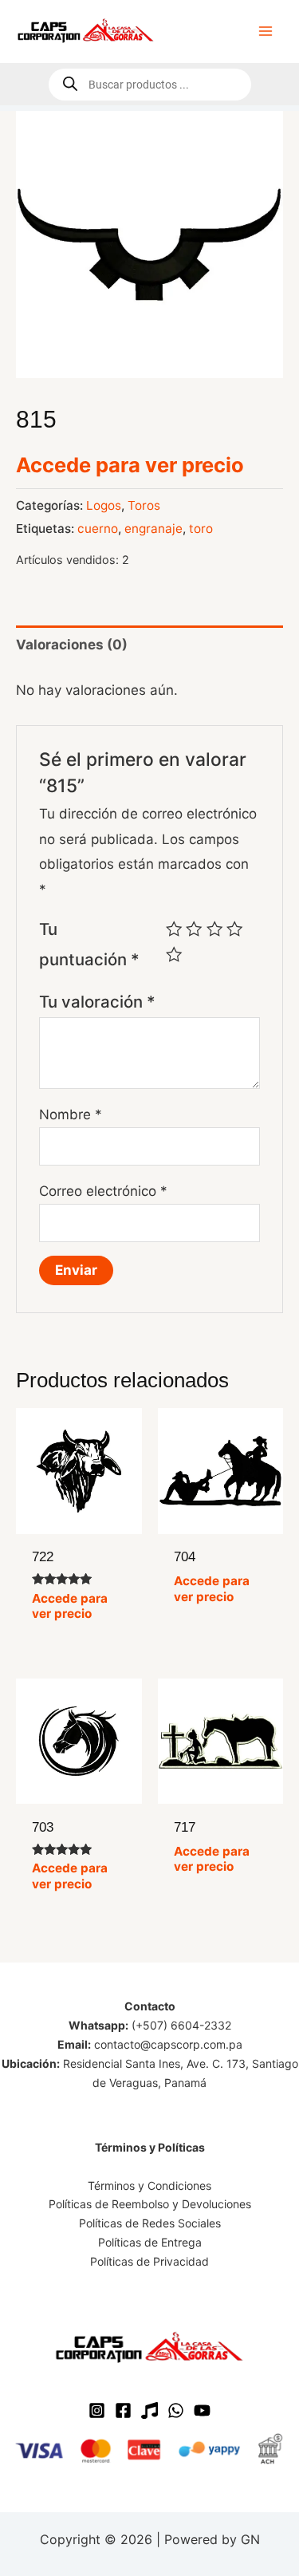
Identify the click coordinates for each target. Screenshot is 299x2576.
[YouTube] (202, 2410)
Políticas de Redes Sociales (150, 2223)
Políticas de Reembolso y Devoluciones (150, 2204)
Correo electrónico (103, 1191)
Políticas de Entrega (150, 2242)
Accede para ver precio (130, 465)
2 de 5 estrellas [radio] (194, 929)
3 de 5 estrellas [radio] (214, 929)
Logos (104, 505)
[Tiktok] (149, 2410)
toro (201, 529)
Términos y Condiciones (149, 2185)
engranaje (153, 529)
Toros (144, 505)
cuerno (98, 529)
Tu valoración (97, 1002)
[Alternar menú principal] (266, 31)
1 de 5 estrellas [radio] (174, 929)
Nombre (71, 1114)
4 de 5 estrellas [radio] (234, 929)
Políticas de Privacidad (149, 2261)
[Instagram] (97, 2410)
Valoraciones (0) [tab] (72, 645)
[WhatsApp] (176, 2410)
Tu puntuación (89, 944)
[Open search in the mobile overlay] (150, 85)
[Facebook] (123, 2410)
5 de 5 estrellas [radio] (174, 954)
